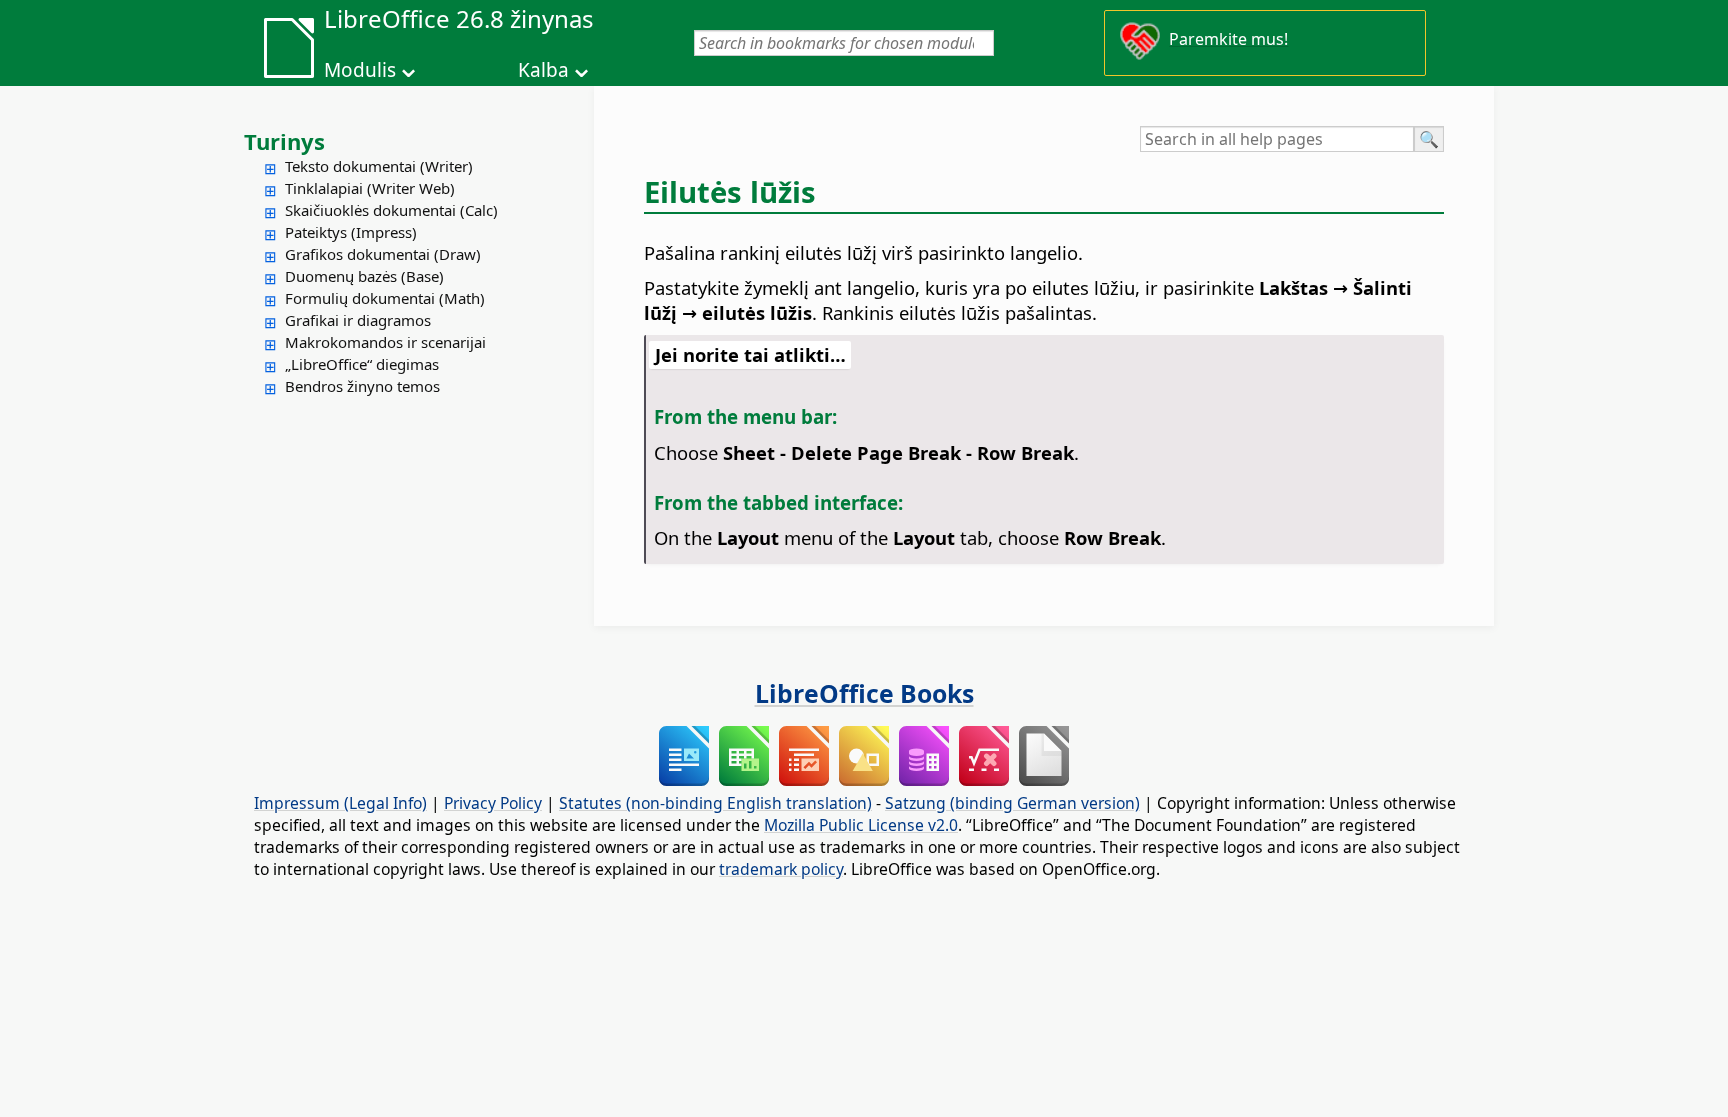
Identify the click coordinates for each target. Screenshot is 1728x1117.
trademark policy (781, 869)
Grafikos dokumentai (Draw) (383, 254)
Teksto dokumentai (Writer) (379, 166)
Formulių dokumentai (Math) (385, 298)
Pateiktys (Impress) (351, 232)
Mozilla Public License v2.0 (861, 825)
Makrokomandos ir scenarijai (385, 342)
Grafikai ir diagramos (358, 320)
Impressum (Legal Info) (340, 803)
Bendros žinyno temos (362, 386)
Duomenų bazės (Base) (364, 276)
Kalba (543, 70)
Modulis (360, 70)
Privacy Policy (493, 803)
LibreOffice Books (864, 693)
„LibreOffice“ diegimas (362, 364)
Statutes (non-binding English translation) (715, 803)
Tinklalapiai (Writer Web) (370, 188)
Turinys (284, 141)
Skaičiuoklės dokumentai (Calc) (391, 210)
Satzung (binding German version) (1012, 803)
